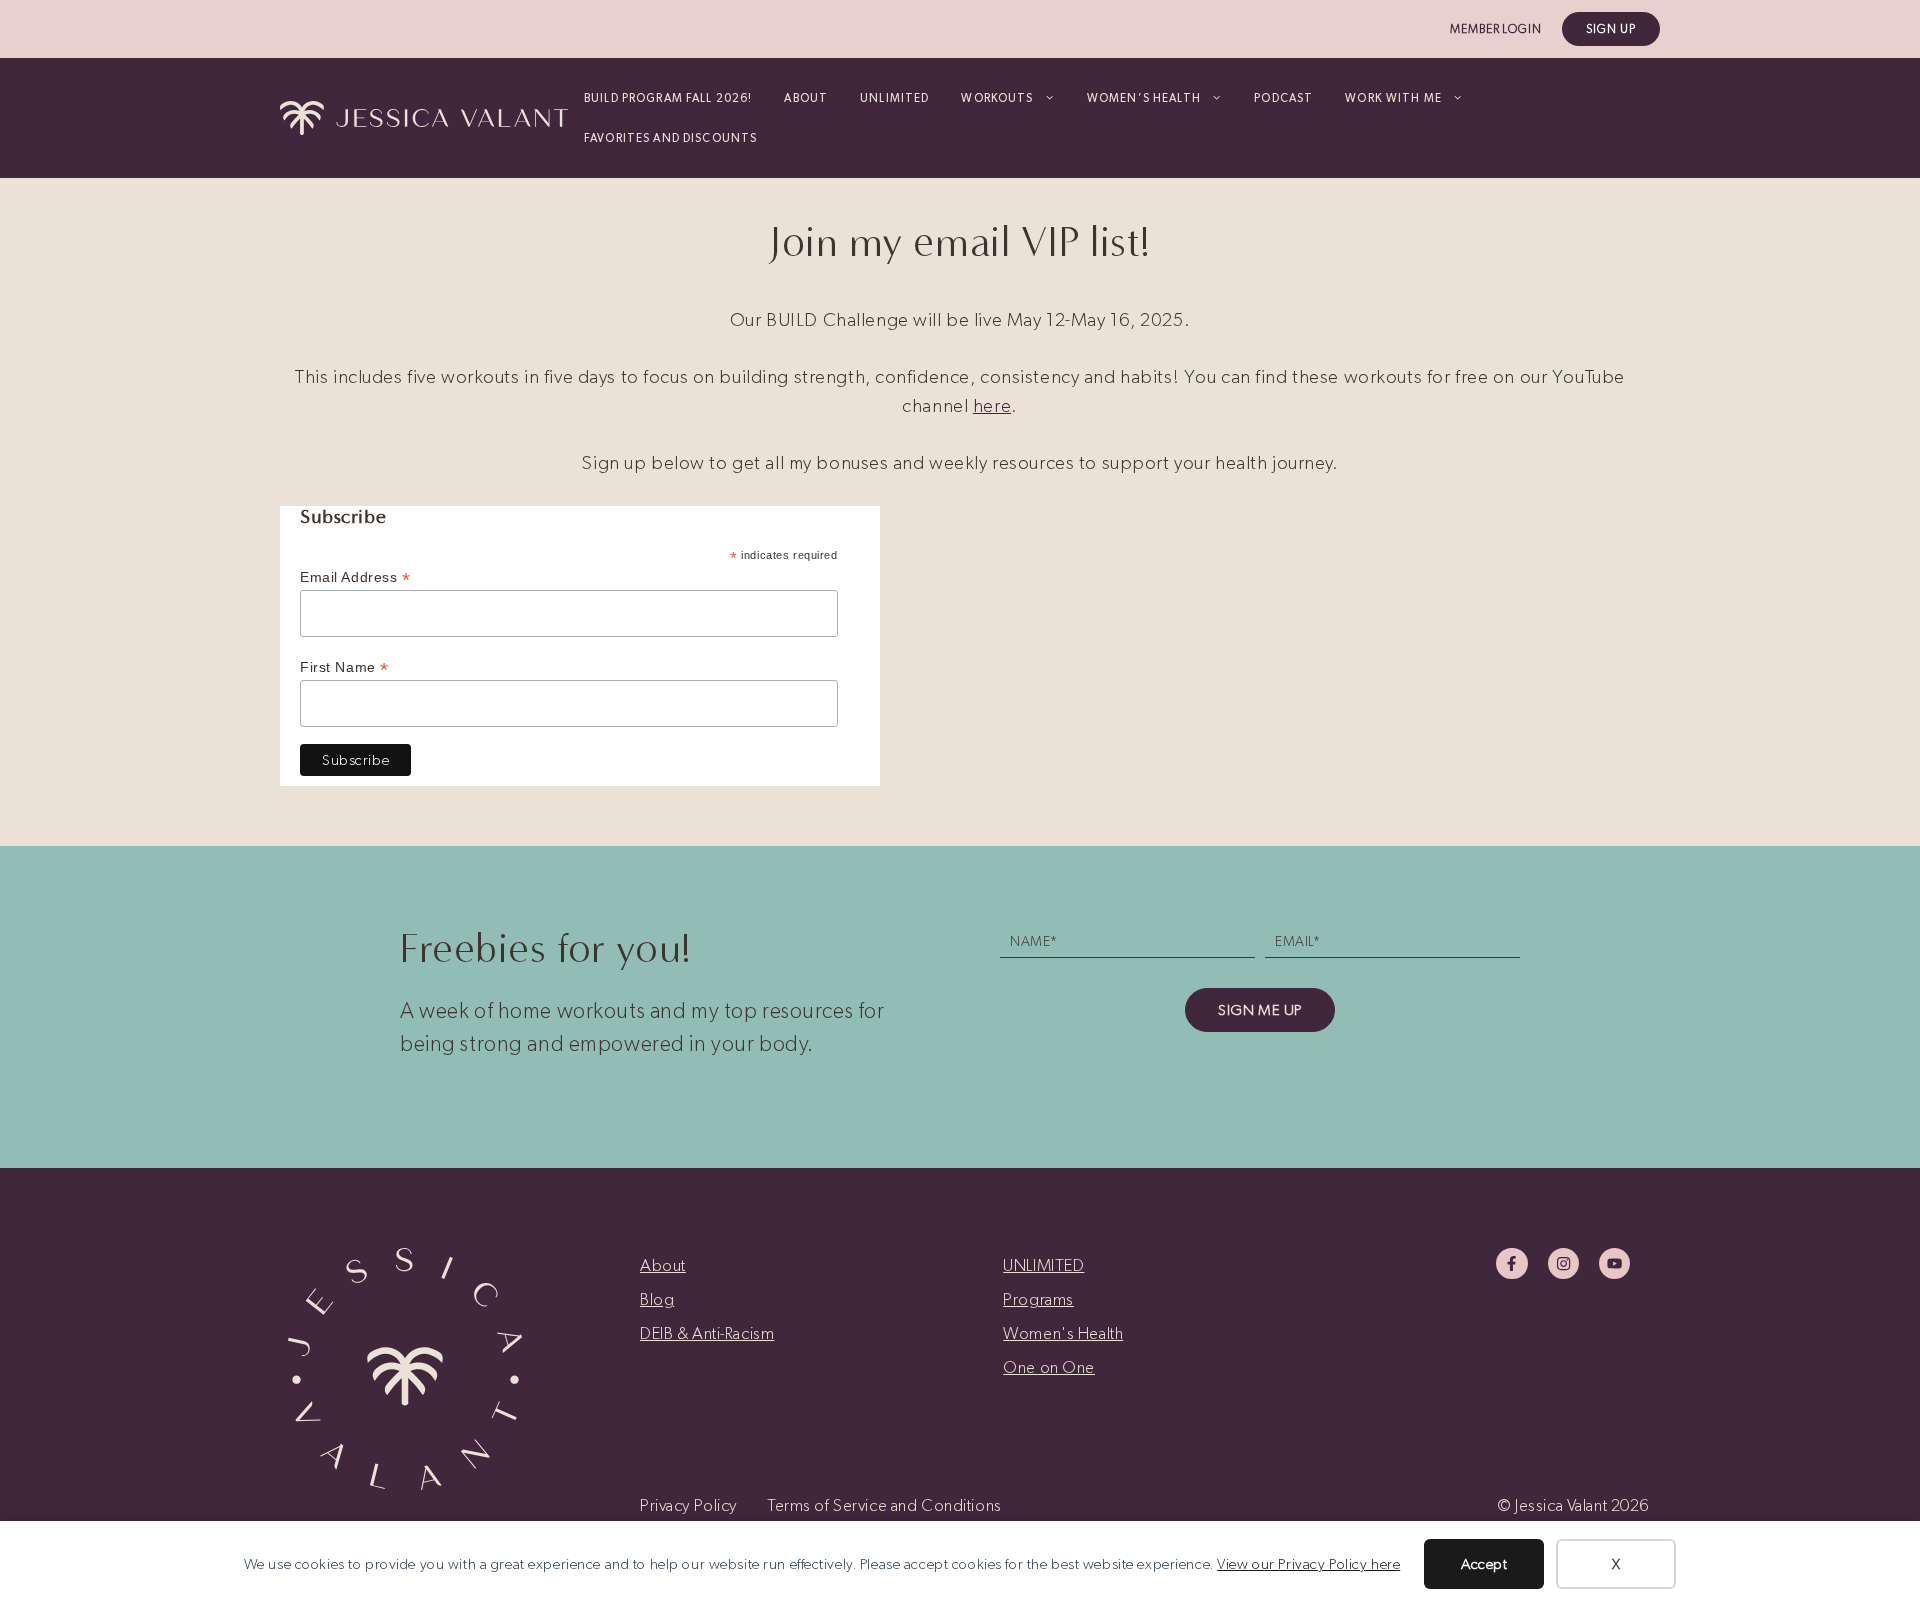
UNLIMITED (894, 98)
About (806, 98)
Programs (1038, 1299)
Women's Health (1063, 1333)
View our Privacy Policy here (1308, 1564)
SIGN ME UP (1260, 1010)
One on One (1049, 1367)
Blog (657, 1299)
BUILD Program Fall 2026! (668, 98)
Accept (1484, 1564)
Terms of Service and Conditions (884, 1505)
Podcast (1283, 98)
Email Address (355, 577)
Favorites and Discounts (670, 138)
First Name (344, 667)
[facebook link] (1511, 1263)
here (992, 405)
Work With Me (1393, 98)
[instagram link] (1563, 1263)
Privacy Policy (688, 1505)
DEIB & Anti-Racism (707, 1333)
